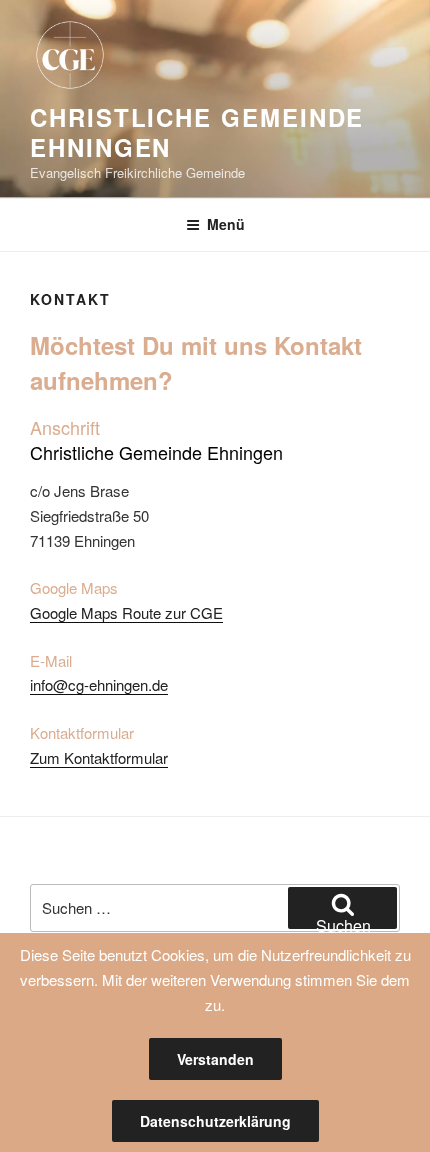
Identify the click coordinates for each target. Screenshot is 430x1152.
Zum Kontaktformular (99, 757)
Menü (226, 224)
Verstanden (215, 1059)
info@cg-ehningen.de (99, 684)
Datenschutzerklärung (215, 1121)
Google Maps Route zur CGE (126, 612)
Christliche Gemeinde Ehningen (197, 132)
